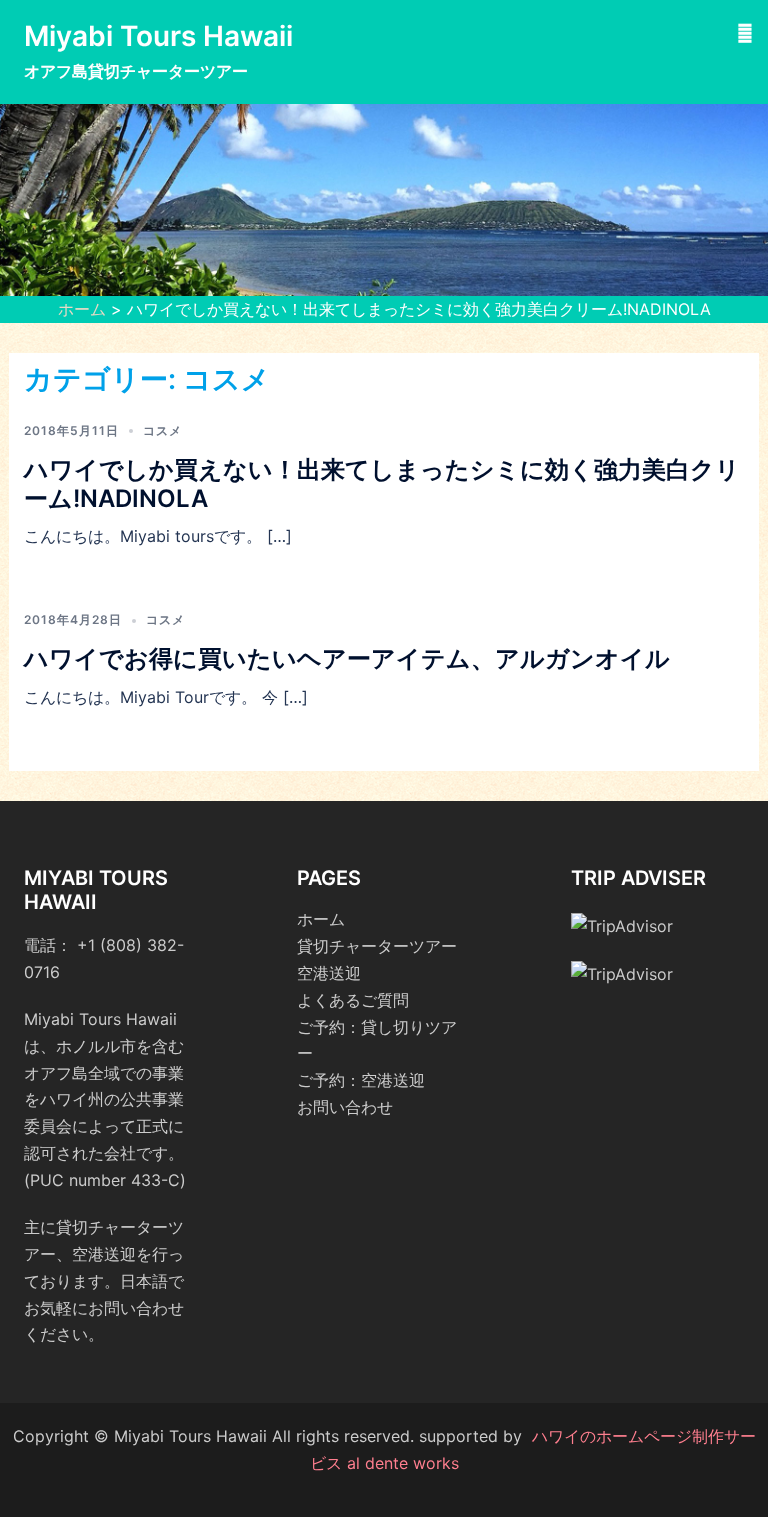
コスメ (162, 430)
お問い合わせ (345, 1107)
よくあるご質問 (353, 1000)
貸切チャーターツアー (377, 946)
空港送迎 (329, 973)
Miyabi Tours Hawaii (158, 36)
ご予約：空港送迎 (361, 1080)
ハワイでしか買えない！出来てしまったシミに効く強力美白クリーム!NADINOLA (382, 484)
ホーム (82, 309)
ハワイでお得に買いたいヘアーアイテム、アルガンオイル (347, 658)
